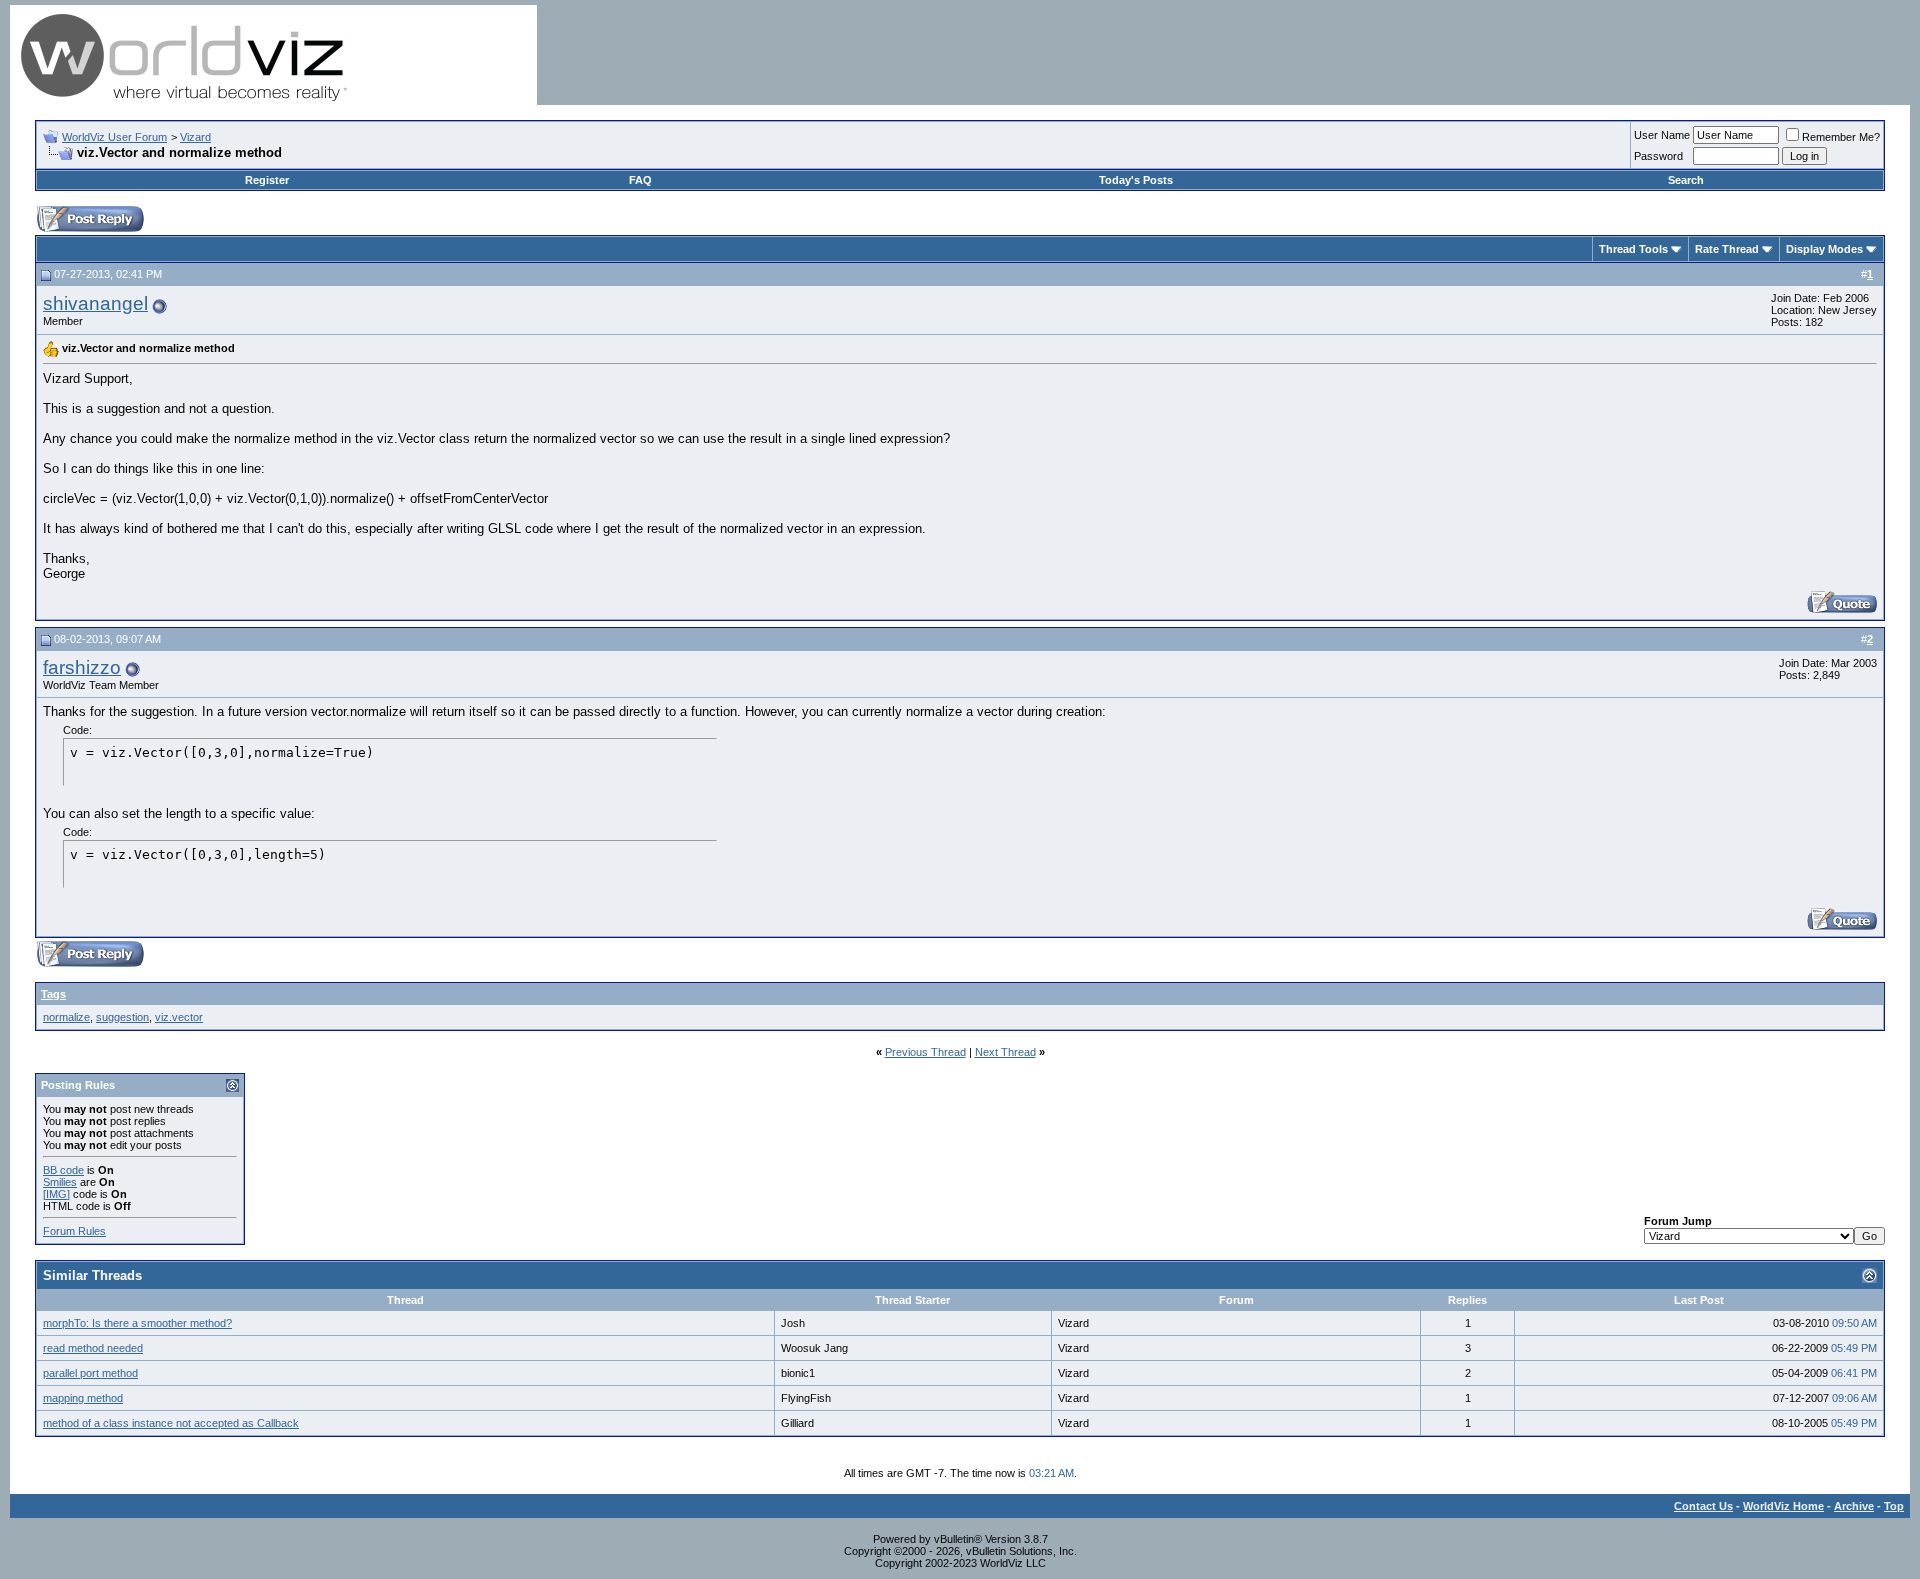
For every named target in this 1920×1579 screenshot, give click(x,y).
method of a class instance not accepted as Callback (171, 1423)
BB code (63, 1170)
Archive (1854, 1506)
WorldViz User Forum (114, 137)
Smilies (60, 1182)
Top (1894, 1506)
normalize (66, 1017)
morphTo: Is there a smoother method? (137, 1323)
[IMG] (56, 1194)
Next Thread (1005, 1052)
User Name (1662, 135)
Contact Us (1703, 1506)
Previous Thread (925, 1052)
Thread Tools (1633, 249)
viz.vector (179, 1017)
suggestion (122, 1017)
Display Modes (1824, 249)
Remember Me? (1841, 137)
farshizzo (82, 667)
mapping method (83, 1398)
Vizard (195, 137)
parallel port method (90, 1373)
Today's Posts (1136, 180)
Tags (53, 994)
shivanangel (95, 303)
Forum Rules (74, 1231)
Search (1686, 180)
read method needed (93, 1348)
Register (267, 180)
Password (1658, 156)
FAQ (640, 180)
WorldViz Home (1783, 1506)
